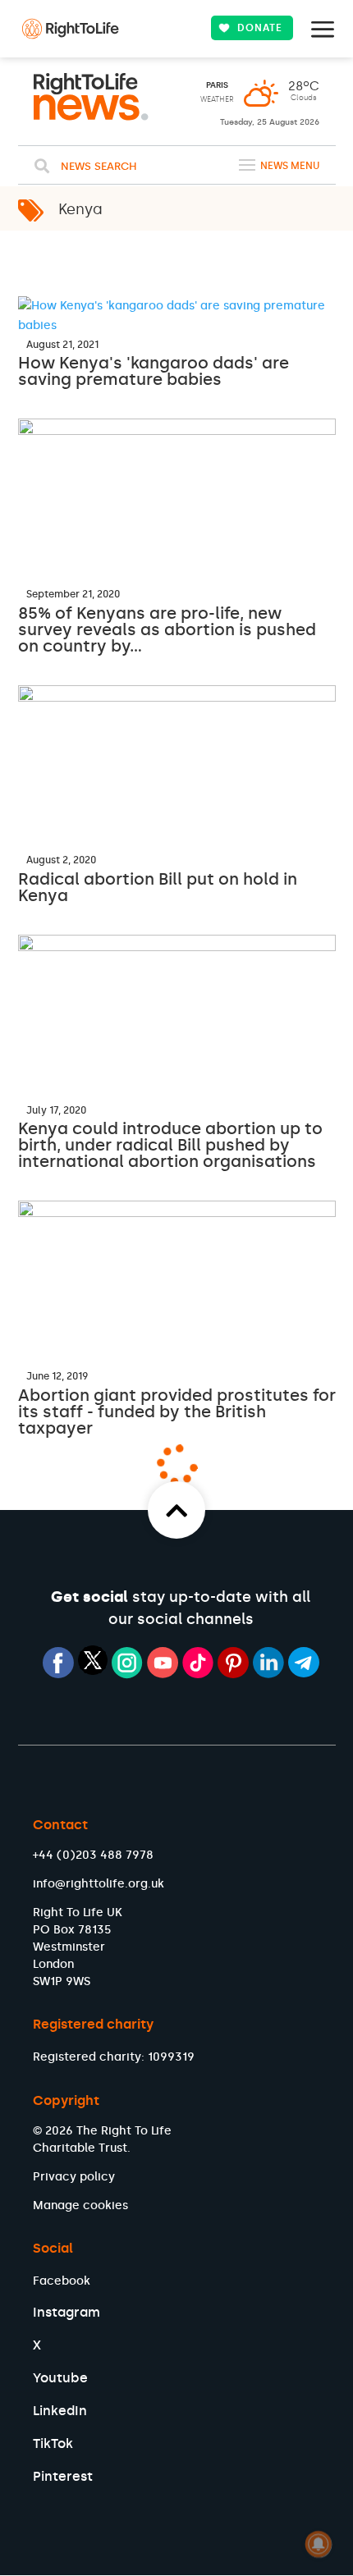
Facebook (62, 2281)
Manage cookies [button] (80, 2205)
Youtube (60, 2378)
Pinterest (63, 2476)
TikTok (53, 2443)
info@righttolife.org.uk (99, 1884)
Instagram (66, 2312)
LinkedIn (60, 2411)
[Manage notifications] (319, 2544)
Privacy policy (74, 2177)
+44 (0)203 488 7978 (93, 1855)
